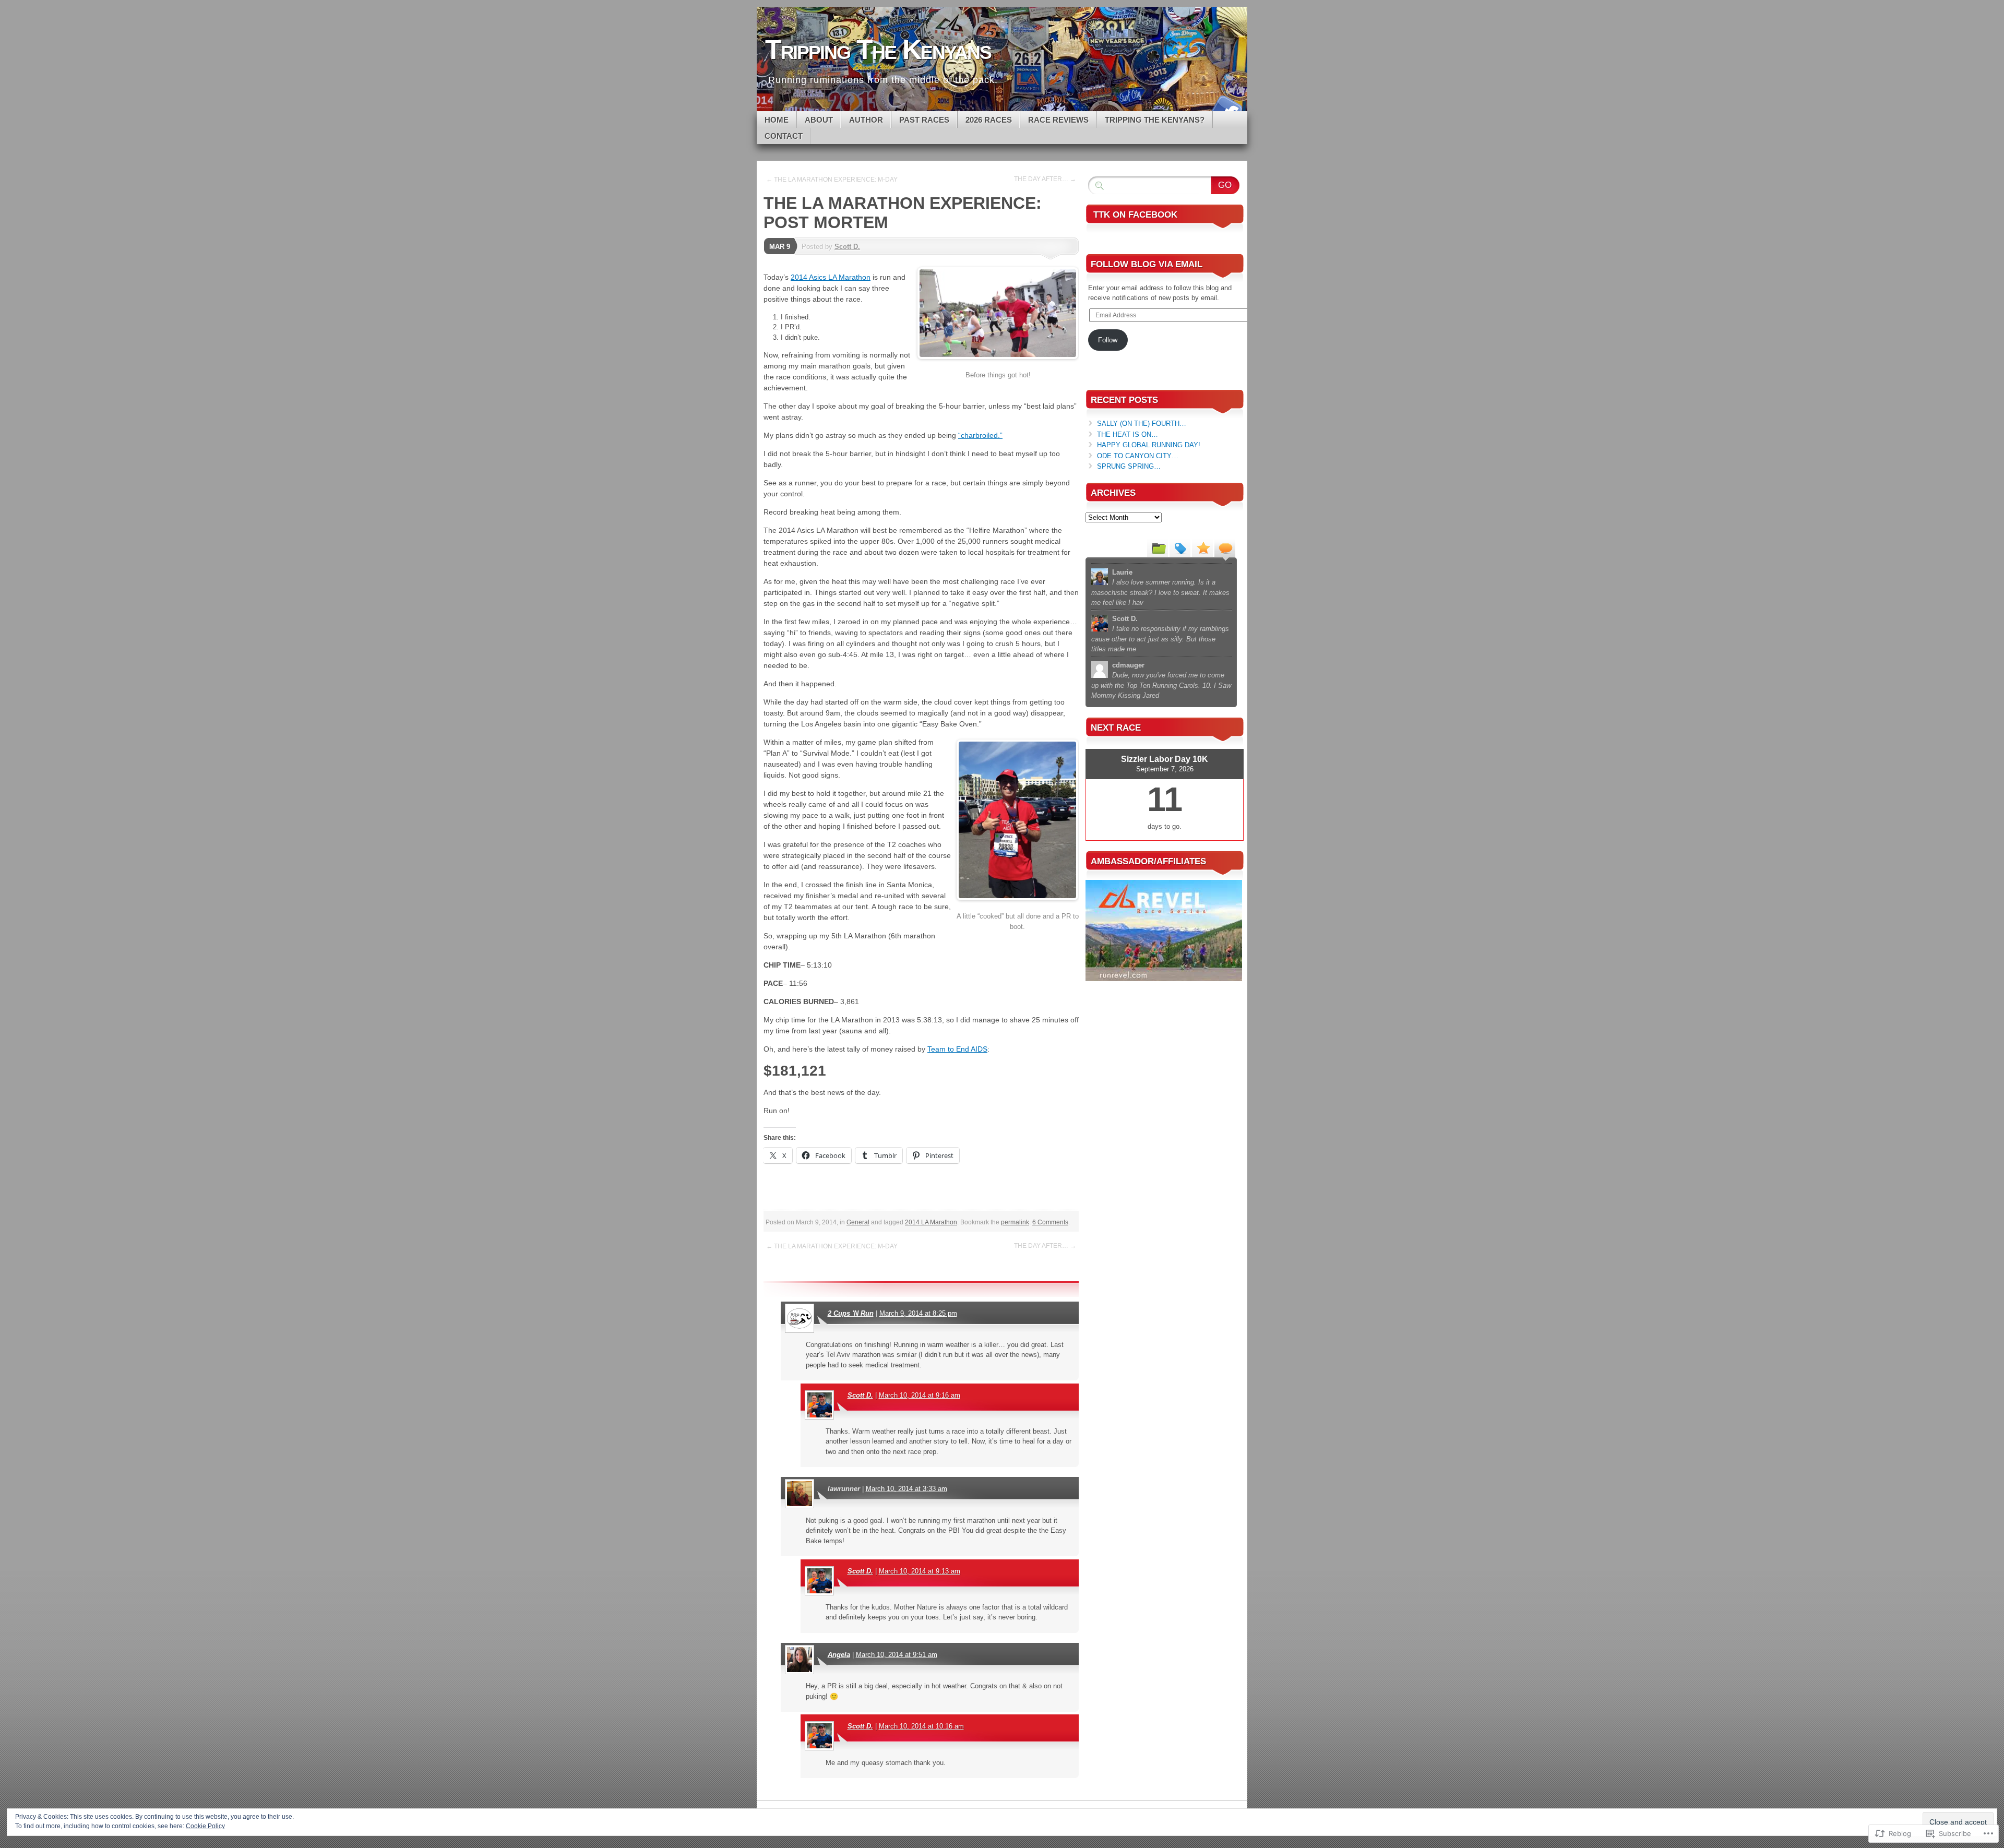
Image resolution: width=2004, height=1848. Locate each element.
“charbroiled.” (980, 435)
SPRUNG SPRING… (1129, 466)
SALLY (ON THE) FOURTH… (1142, 424)
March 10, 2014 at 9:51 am (897, 1655)
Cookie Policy (205, 1826)
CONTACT (784, 136)
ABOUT (819, 120)
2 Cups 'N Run (851, 1313)
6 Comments (1050, 1222)
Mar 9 (780, 247)
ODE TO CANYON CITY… (1138, 456)
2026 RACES (989, 120)
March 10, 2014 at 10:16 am (921, 1726)
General (858, 1222)
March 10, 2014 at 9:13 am (920, 1571)
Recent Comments (1225, 547)
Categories (1158, 547)
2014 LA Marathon (931, 1222)
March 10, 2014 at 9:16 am (920, 1395)
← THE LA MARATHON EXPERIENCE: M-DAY (832, 180)
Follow (1108, 340)
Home (777, 120)
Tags (1180, 547)
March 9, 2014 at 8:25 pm (918, 1313)
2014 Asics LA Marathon (831, 277)
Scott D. (847, 247)
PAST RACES (924, 120)
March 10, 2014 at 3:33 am (906, 1489)
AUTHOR (866, 120)
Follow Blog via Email (1147, 264)
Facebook (1225, 107)
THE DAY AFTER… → (1045, 179)
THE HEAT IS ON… (1128, 434)
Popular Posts (1202, 547)
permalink (1015, 1222)
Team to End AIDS (957, 1049)
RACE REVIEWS (1058, 120)
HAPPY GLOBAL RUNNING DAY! (1149, 445)
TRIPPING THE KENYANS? (1155, 120)
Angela (839, 1655)
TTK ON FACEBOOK (1135, 215)
